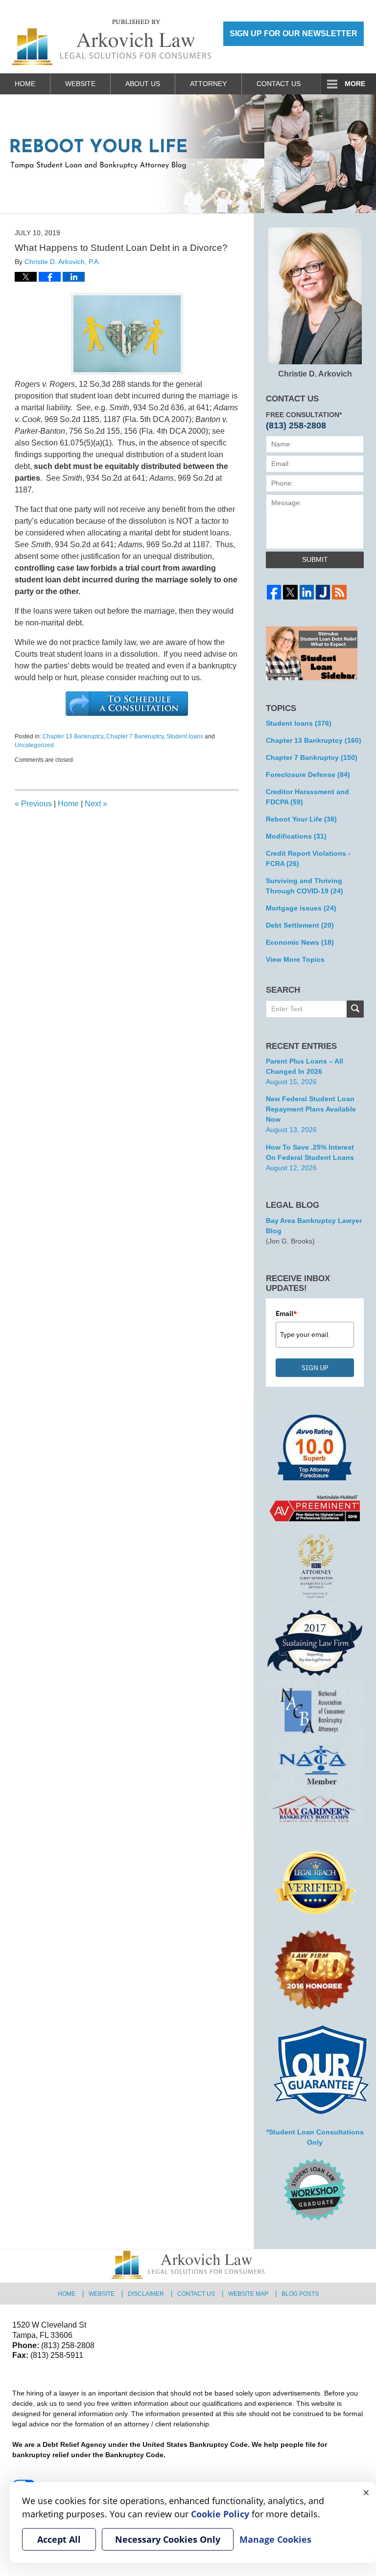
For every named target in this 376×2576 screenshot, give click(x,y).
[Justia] (323, 592)
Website (80, 84)
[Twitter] (290, 592)
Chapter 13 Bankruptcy (73, 736)
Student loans (185, 736)
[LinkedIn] (307, 592)
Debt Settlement (300, 925)
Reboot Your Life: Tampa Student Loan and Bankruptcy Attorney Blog (112, 42)
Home (25, 84)
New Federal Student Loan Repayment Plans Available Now (311, 1109)
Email (286, 1313)
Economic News (300, 942)
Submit (315, 559)
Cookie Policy (220, 2514)
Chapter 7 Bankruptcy (135, 736)
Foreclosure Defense (308, 775)
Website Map (248, 2294)
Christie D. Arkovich (315, 374)
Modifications (296, 836)
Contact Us (279, 84)
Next (96, 804)
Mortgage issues (301, 908)
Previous (33, 804)
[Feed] (339, 592)
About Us (143, 84)
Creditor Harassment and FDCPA (307, 797)
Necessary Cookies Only (168, 2539)
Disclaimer (146, 2294)
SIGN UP (315, 1368)
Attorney (208, 84)
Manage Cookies (275, 2539)
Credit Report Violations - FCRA (308, 858)
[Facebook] (274, 592)
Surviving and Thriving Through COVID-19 (305, 886)
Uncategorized (34, 745)
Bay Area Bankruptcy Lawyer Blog (314, 1226)
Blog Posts (300, 2294)
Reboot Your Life (301, 819)
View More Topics (295, 959)
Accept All (59, 2539)
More (355, 84)
